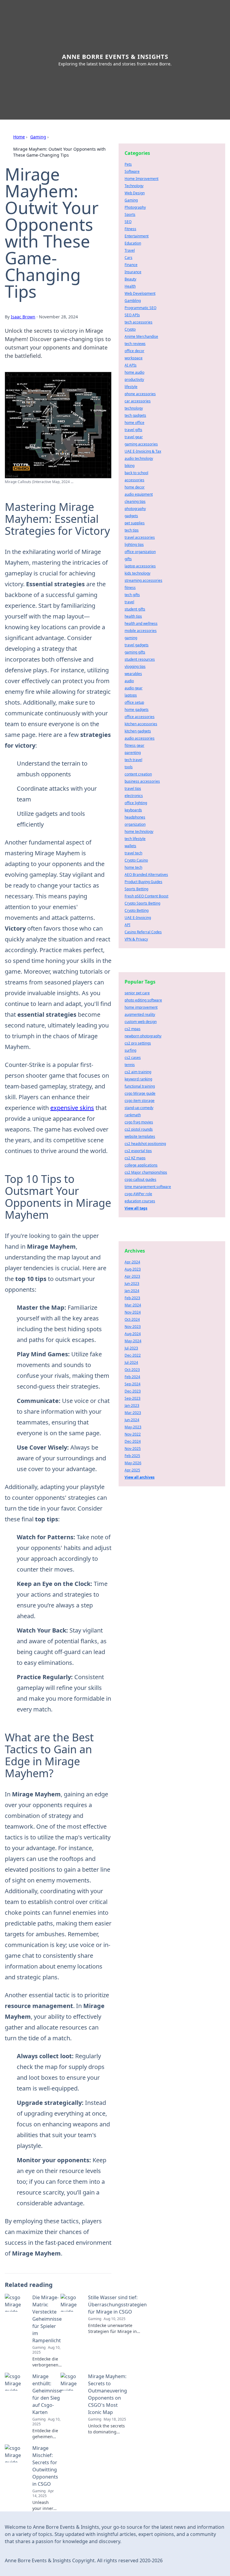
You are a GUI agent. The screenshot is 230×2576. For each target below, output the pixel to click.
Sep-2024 (133, 1384)
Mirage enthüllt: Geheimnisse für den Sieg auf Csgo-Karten (47, 2394)
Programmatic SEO (140, 308)
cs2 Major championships (146, 1172)
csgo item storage (140, 1101)
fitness (130, 588)
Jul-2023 (131, 1348)
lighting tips (134, 545)
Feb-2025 (132, 1456)
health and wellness (141, 623)
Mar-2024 (133, 1305)
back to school (136, 473)
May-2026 (133, 1463)
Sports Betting (136, 889)
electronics (134, 796)
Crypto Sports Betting (142, 903)
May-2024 (133, 1341)
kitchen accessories (141, 724)
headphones (135, 817)
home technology (139, 832)
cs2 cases (133, 1058)
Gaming (38, 137)
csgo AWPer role (138, 1194)
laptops (131, 695)
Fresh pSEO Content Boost (146, 896)
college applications (141, 1165)
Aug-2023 (133, 1269)
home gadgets (137, 710)
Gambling (133, 301)
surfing (130, 1050)
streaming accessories (143, 580)
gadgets (131, 516)
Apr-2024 (132, 1262)
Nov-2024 (133, 1312)
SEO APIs (132, 315)
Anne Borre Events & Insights (115, 57)
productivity (134, 380)
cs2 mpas (133, 1029)
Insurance (133, 272)
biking (130, 466)
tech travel (133, 760)
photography (135, 509)
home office (134, 423)
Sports (130, 214)
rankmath (133, 1115)
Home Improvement (142, 179)
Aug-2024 (133, 1334)
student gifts (135, 609)
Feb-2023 (132, 1298)
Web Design (135, 193)
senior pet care (137, 993)
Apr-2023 (132, 1276)
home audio (134, 372)
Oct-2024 (132, 1319)
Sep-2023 (133, 1398)
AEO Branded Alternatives (146, 875)
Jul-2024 (131, 1362)
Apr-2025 (132, 1470)
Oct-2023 (132, 1370)
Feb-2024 (132, 1377)
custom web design (141, 1022)
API (127, 925)
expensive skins (72, 1108)
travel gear (134, 437)
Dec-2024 (133, 1441)
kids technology (137, 573)
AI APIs (131, 365)
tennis (130, 1065)
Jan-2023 (132, 1405)
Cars (128, 258)
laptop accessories (140, 566)
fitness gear (134, 745)
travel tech (133, 853)
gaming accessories (141, 444)
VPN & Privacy (136, 939)
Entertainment (137, 236)
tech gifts (132, 595)
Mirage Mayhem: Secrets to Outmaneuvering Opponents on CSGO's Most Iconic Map (108, 2394)
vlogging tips (135, 666)
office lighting (136, 803)
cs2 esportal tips (138, 1151)
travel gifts (133, 430)
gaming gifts (135, 652)
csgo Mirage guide (140, 1093)
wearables (133, 674)
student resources (140, 659)
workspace (134, 358)
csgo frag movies (139, 1122)
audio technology (139, 458)
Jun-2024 (132, 1420)
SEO (128, 222)
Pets (128, 164)
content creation (138, 774)
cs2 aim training (138, 1072)
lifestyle (131, 387)
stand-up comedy (139, 1108)
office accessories (140, 717)
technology (134, 408)
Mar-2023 (133, 1413)
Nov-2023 (133, 1327)
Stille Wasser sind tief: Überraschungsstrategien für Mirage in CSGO (117, 2305)
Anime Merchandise (141, 336)
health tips (133, 616)
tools (129, 767)
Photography (135, 207)
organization (135, 824)
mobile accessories (141, 631)
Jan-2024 (132, 1291)
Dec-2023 (133, 1391)
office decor (134, 351)
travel (129, 602)
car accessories (138, 401)
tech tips (132, 530)
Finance (131, 265)
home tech (133, 867)
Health (130, 286)
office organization (140, 552)
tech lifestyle (135, 839)
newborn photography (143, 1036)
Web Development (140, 293)
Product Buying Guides (143, 882)
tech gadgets (135, 415)
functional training (140, 1086)
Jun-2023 (132, 1284)
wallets (130, 846)
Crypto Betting (137, 910)
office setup (134, 702)
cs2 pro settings (138, 1043)
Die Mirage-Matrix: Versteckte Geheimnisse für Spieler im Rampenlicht (47, 2319)
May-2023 (133, 1427)
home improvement (141, 1007)
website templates (140, 1136)
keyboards (133, 810)
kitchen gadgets (138, 731)
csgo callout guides (140, 1179)
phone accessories (140, 394)
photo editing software (143, 1000)
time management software (148, 1187)
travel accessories (140, 537)
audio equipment (139, 494)
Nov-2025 (133, 1449)
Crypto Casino (136, 860)
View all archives (140, 1477)
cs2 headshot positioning (145, 1144)
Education (133, 243)
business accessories (142, 781)
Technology (134, 186)
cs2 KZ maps (135, 1158)
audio (129, 681)
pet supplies (135, 523)
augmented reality (140, 1014)
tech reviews (135, 344)
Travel (130, 250)
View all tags (136, 1208)
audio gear (134, 688)
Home (19, 137)
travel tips (133, 788)
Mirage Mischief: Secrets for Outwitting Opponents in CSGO (45, 2466)
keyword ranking (138, 1079)
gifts (128, 559)
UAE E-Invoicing (138, 918)
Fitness (130, 229)
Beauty (130, 279)
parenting (133, 753)
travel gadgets (137, 645)
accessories (134, 480)
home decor (135, 487)
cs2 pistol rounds (139, 1129)
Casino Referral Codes (143, 932)
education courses (140, 1201)
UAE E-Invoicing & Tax (143, 451)
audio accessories (140, 738)
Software (132, 171)
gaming (131, 638)
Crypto (130, 329)
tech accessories (139, 322)
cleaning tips (135, 501)
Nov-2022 (133, 1434)
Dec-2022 (133, 1355)
